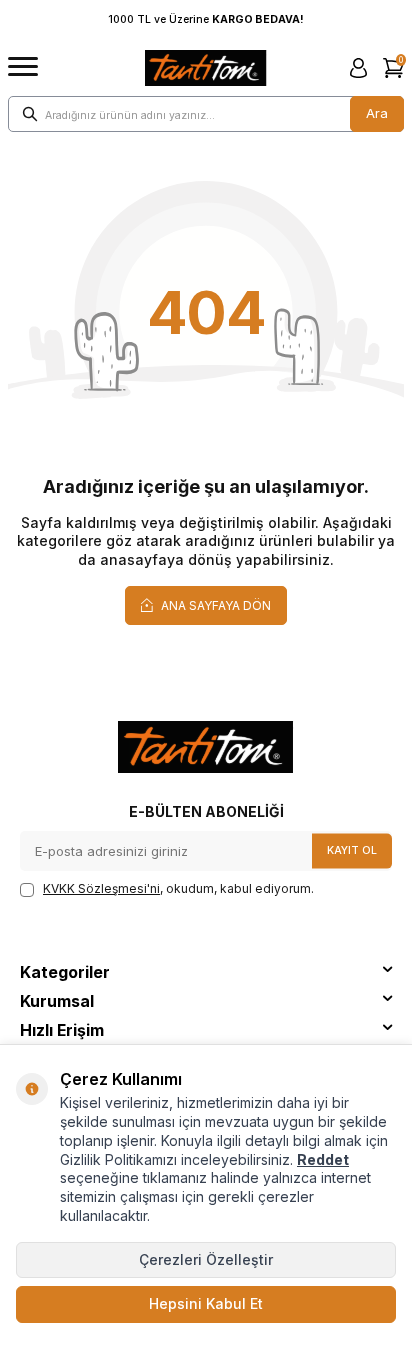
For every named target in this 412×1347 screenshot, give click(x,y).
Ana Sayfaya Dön (214, 605)
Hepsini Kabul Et (206, 1303)
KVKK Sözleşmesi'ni (101, 888)
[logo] (205, 68)
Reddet (323, 1159)
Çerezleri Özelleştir (206, 1259)
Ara (377, 113)
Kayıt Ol (352, 850)
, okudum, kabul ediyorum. (178, 888)
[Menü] (23, 67)
